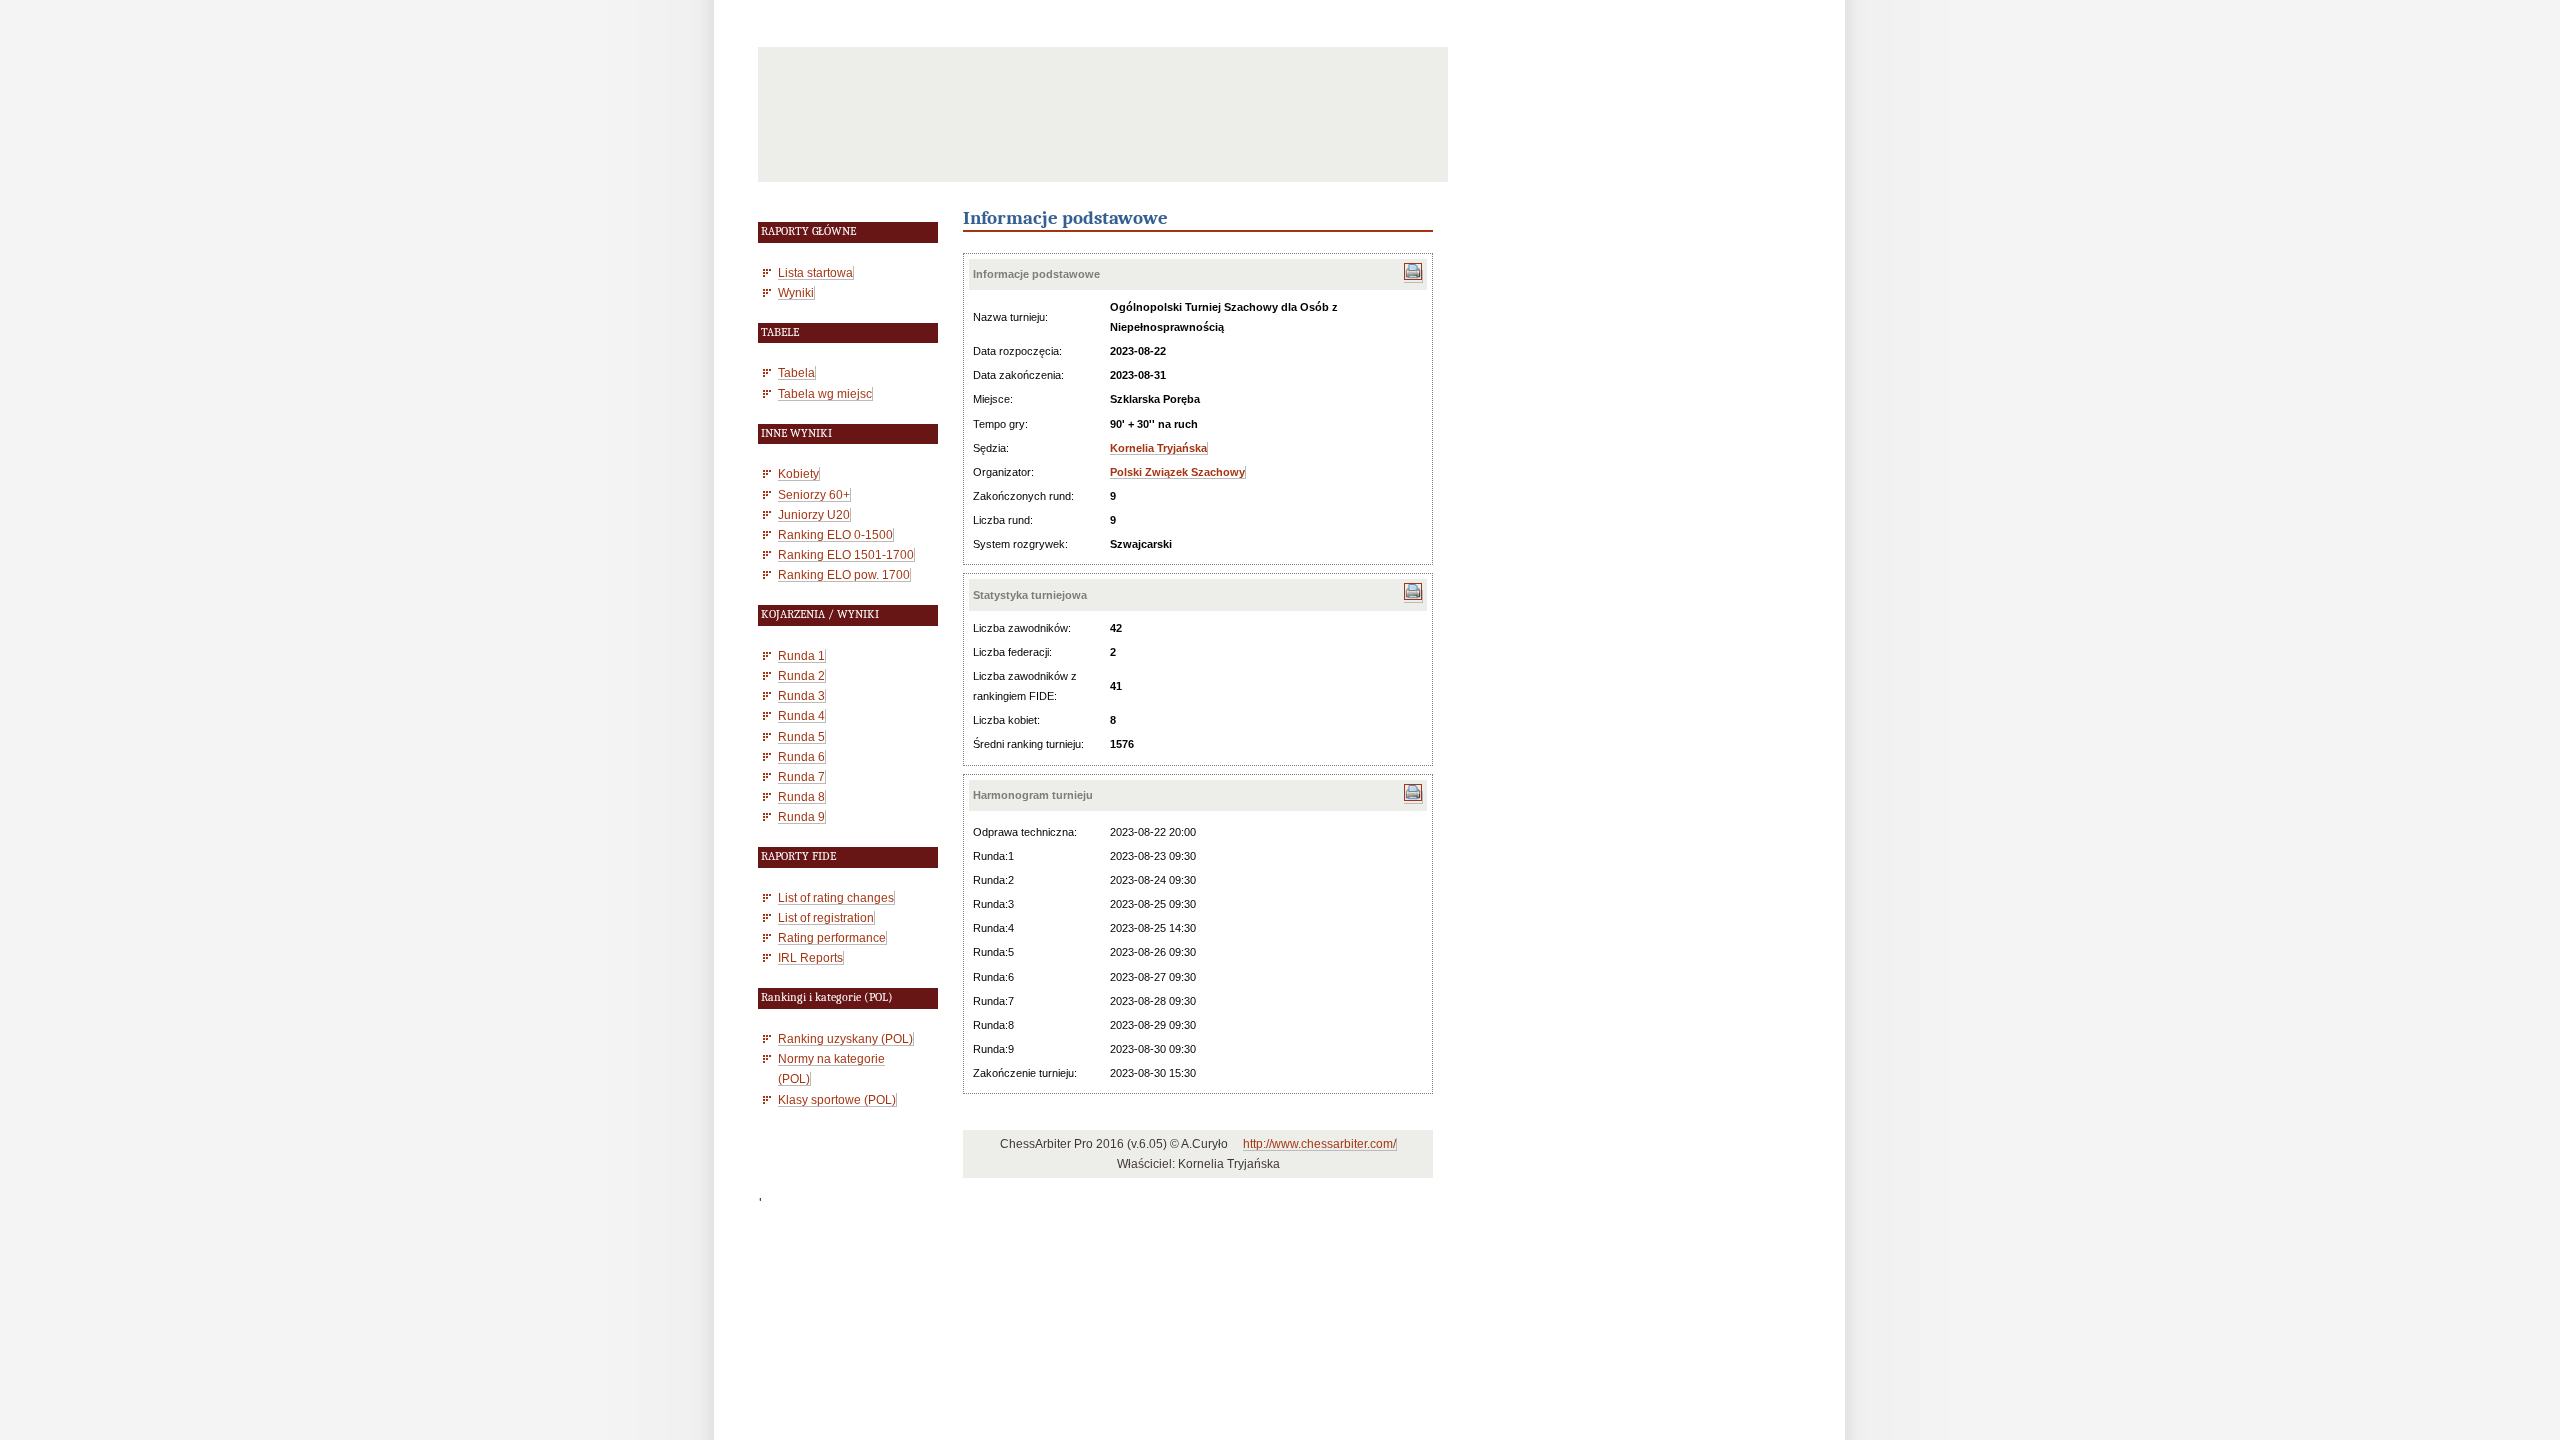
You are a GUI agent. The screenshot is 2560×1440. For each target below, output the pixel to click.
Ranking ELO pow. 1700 (844, 574)
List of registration (826, 917)
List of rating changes (836, 897)
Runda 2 (801, 675)
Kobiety (798, 473)
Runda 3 (801, 695)
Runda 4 (801, 715)
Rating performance (832, 937)
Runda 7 (801, 776)
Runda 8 (801, 796)
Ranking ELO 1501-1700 (846, 554)
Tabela (796, 372)
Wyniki (796, 292)
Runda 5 (801, 736)
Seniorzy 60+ (814, 494)
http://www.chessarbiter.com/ (1319, 1144)
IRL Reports (810, 957)
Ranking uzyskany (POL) (845, 1038)
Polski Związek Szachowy (1177, 472)
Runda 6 (801, 756)
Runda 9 (801, 816)
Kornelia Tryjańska (1158, 448)
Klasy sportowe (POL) (837, 1099)
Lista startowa (815, 272)
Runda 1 (801, 655)
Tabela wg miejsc (825, 393)
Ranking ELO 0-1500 (835, 534)
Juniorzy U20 (814, 514)
